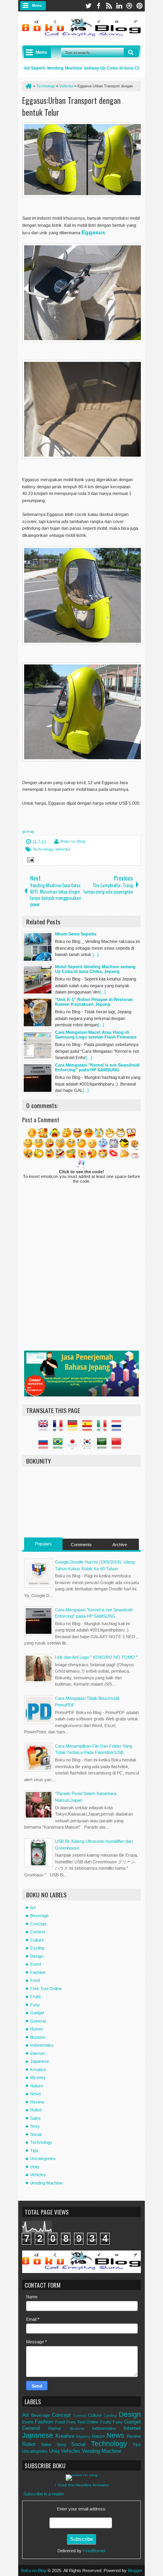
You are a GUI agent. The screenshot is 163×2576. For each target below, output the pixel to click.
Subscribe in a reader (44, 2494)
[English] (45, 1428)
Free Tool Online (46, 1989)
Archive (120, 1545)
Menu (37, 6)
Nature (37, 2086)
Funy (35, 2005)
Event (36, 1964)
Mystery (38, 2077)
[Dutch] (118, 1428)
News (36, 2094)
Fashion (38, 1972)
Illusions (38, 2037)
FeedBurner (94, 2551)
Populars (43, 1544)
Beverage (39, 1916)
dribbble (129, 6)
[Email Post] (29, 861)
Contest (38, 1932)
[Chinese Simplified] (118, 1445)
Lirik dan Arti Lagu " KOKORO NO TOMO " (96, 1657)
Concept (38, 1924)
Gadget (37, 2013)
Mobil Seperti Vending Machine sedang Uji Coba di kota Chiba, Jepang (82, 68)
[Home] (28, 86)
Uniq (34, 2167)
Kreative (38, 2070)
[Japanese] (74, 1445)
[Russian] (45, 1445)
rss (109, 6)
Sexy (35, 2126)
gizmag (28, 832)
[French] (60, 1428)
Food (35, 1980)
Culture (37, 1940)
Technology (43, 849)
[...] (96, 954)
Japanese (40, 2061)
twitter (88, 6)
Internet (37, 2053)
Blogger (135, 2570)
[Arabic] (104, 1445)
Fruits (36, 1996)
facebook (99, 6)
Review (37, 2102)
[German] (74, 1428)
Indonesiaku (42, 2045)
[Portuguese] (60, 1445)
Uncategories (43, 2158)
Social (36, 2134)
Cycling (37, 1948)
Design (37, 1956)
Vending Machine (46, 2183)
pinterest (140, 6)
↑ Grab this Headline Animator (82, 2485)
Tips (34, 2151)
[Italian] (104, 1428)
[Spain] (89, 1428)
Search (131, 53)
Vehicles (63, 849)
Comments (81, 1545)
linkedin (119, 6)
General (38, 2021)
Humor (37, 2029)
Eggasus (93, 232)
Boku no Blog (73, 841)
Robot (36, 2110)
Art (33, 1908)
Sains (35, 2118)
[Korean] (89, 1445)
